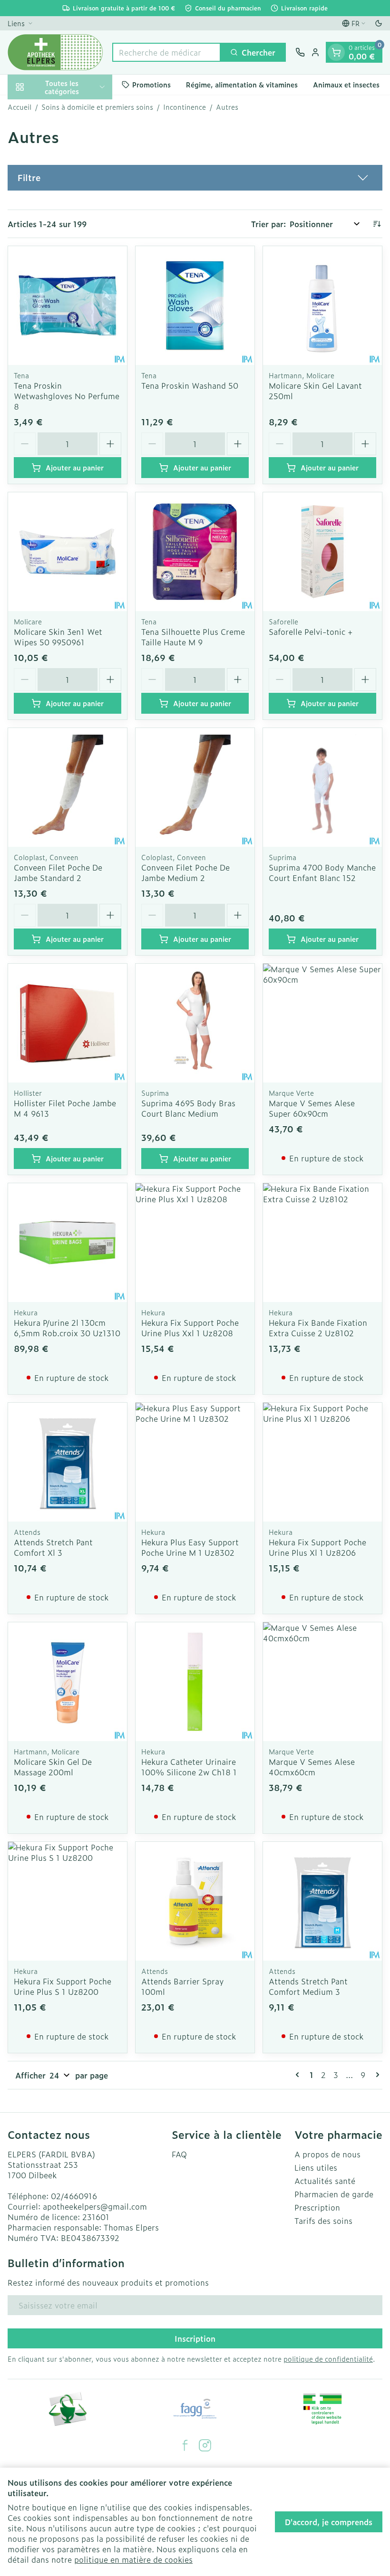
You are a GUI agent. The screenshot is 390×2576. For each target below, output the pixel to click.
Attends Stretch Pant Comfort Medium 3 (308, 1986)
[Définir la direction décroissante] (377, 224)
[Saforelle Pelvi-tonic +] (322, 552)
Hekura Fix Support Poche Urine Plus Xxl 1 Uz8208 (190, 1328)
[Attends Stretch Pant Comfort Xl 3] (68, 1462)
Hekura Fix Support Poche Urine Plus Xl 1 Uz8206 (317, 1547)
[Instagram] (205, 2445)
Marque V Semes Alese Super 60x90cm (312, 1108)
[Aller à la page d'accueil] (55, 52)
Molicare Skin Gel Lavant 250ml (315, 391)
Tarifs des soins (323, 2221)
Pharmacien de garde (334, 2194)
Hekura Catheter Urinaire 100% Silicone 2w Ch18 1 (189, 1767)
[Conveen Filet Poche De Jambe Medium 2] (195, 787)
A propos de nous (327, 2154)
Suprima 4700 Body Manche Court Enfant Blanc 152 (322, 872)
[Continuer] (376, 2075)
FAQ (179, 2154)
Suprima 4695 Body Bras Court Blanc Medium (188, 1108)
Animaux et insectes (346, 84)
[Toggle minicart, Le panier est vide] (336, 52)
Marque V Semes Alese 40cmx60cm (312, 1767)
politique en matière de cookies (133, 2559)
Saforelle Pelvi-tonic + (311, 632)
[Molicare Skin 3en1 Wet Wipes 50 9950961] (68, 552)
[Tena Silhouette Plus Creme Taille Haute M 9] (195, 552)
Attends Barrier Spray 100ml (183, 1986)
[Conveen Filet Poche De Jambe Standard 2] (68, 787)
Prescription (317, 2207)
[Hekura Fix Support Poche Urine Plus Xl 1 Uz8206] (322, 1462)
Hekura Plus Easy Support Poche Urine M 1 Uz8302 (190, 1547)
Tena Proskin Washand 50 (190, 385)
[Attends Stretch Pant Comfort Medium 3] (322, 1901)
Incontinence (185, 107)
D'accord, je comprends (329, 2522)
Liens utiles (316, 2167)
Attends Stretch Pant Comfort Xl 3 (53, 1547)
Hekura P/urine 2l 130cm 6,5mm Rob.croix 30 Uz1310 (67, 1328)
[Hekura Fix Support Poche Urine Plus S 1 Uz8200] (68, 1901)
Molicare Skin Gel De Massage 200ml (53, 1767)
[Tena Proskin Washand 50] (195, 306)
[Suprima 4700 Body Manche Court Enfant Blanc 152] (322, 787)
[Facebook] (185, 2445)
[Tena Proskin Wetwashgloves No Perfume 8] (68, 306)
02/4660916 (74, 2196)
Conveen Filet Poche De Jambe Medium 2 (185, 872)
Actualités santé (325, 2181)
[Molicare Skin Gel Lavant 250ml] (322, 306)
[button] (195, 178)
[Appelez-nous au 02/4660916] (300, 52)
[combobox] (166, 52)
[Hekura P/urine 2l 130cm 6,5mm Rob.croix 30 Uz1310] (68, 1243)
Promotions (151, 84)
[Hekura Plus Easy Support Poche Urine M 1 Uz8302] (195, 1462)
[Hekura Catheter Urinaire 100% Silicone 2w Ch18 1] (195, 1682)
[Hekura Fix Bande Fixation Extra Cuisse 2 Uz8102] (322, 1243)
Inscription (195, 2338)
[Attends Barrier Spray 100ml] (195, 1901)
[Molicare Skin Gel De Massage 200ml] (68, 1682)
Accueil (19, 107)
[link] (299, 2075)
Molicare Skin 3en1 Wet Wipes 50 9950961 (58, 637)
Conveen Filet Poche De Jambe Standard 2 (58, 872)
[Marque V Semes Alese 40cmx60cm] (322, 1682)
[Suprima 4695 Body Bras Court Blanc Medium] (195, 1023)
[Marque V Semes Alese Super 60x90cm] (322, 1023)
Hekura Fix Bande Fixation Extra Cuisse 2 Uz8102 (318, 1328)
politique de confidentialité (328, 2359)
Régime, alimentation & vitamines (242, 84)
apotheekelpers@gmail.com (95, 2206)
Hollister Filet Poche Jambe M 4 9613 (65, 1108)
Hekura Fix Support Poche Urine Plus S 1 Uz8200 (63, 1986)
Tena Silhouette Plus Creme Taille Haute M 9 (193, 637)
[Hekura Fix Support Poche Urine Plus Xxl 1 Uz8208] (195, 1243)
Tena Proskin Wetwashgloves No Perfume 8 (67, 396)
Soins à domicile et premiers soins (97, 107)
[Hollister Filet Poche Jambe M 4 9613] (68, 1023)
